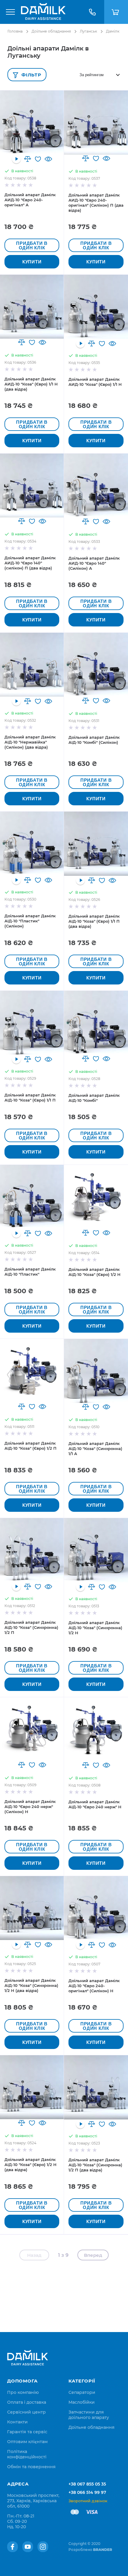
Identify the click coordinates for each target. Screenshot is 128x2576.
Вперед (93, 2255)
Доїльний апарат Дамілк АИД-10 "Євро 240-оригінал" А (30, 200)
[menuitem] (23, 2392)
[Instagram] (43, 2547)
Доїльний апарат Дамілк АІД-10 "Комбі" (94, 1098)
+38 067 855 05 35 (87, 2484)
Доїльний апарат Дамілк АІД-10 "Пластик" (30, 1272)
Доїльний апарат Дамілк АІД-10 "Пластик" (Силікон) (30, 921)
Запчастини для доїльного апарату (89, 2415)
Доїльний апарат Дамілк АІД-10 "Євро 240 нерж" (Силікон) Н (30, 1807)
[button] (28, 159)
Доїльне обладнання (51, 31)
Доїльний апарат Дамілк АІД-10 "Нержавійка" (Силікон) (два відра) (30, 742)
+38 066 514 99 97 (87, 2492)
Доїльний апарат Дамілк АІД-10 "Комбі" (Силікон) (94, 740)
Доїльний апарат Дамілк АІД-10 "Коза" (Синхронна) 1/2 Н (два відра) (31, 1985)
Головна (15, 31)
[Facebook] (13, 2547)
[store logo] (43, 12)
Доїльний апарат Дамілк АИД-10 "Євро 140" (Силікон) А (94, 563)
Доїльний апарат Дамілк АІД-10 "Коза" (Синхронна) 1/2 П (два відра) (95, 2165)
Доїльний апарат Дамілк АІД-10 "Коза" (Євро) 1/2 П (31, 1446)
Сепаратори (82, 2392)
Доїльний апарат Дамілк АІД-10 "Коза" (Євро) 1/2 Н (95, 1272)
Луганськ (88, 31)
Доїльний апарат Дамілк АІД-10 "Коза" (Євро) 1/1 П (30, 1097)
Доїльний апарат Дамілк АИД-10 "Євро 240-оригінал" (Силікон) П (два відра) (96, 203)
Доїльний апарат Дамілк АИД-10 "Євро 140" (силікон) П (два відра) (30, 563)
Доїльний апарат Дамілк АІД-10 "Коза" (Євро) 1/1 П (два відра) (94, 921)
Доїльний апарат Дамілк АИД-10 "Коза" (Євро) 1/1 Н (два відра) (31, 384)
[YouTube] (28, 2547)
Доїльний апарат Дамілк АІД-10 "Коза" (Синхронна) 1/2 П (31, 1627)
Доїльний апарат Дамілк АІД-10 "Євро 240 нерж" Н (95, 1804)
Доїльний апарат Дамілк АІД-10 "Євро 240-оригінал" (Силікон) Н (94, 1986)
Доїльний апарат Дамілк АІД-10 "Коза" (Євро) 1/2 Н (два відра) (31, 2165)
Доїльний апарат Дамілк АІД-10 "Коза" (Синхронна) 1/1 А (95, 1448)
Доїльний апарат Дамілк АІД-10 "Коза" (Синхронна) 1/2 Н (95, 1628)
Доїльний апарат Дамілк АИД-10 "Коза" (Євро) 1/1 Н (95, 382)
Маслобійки (82, 2402)
